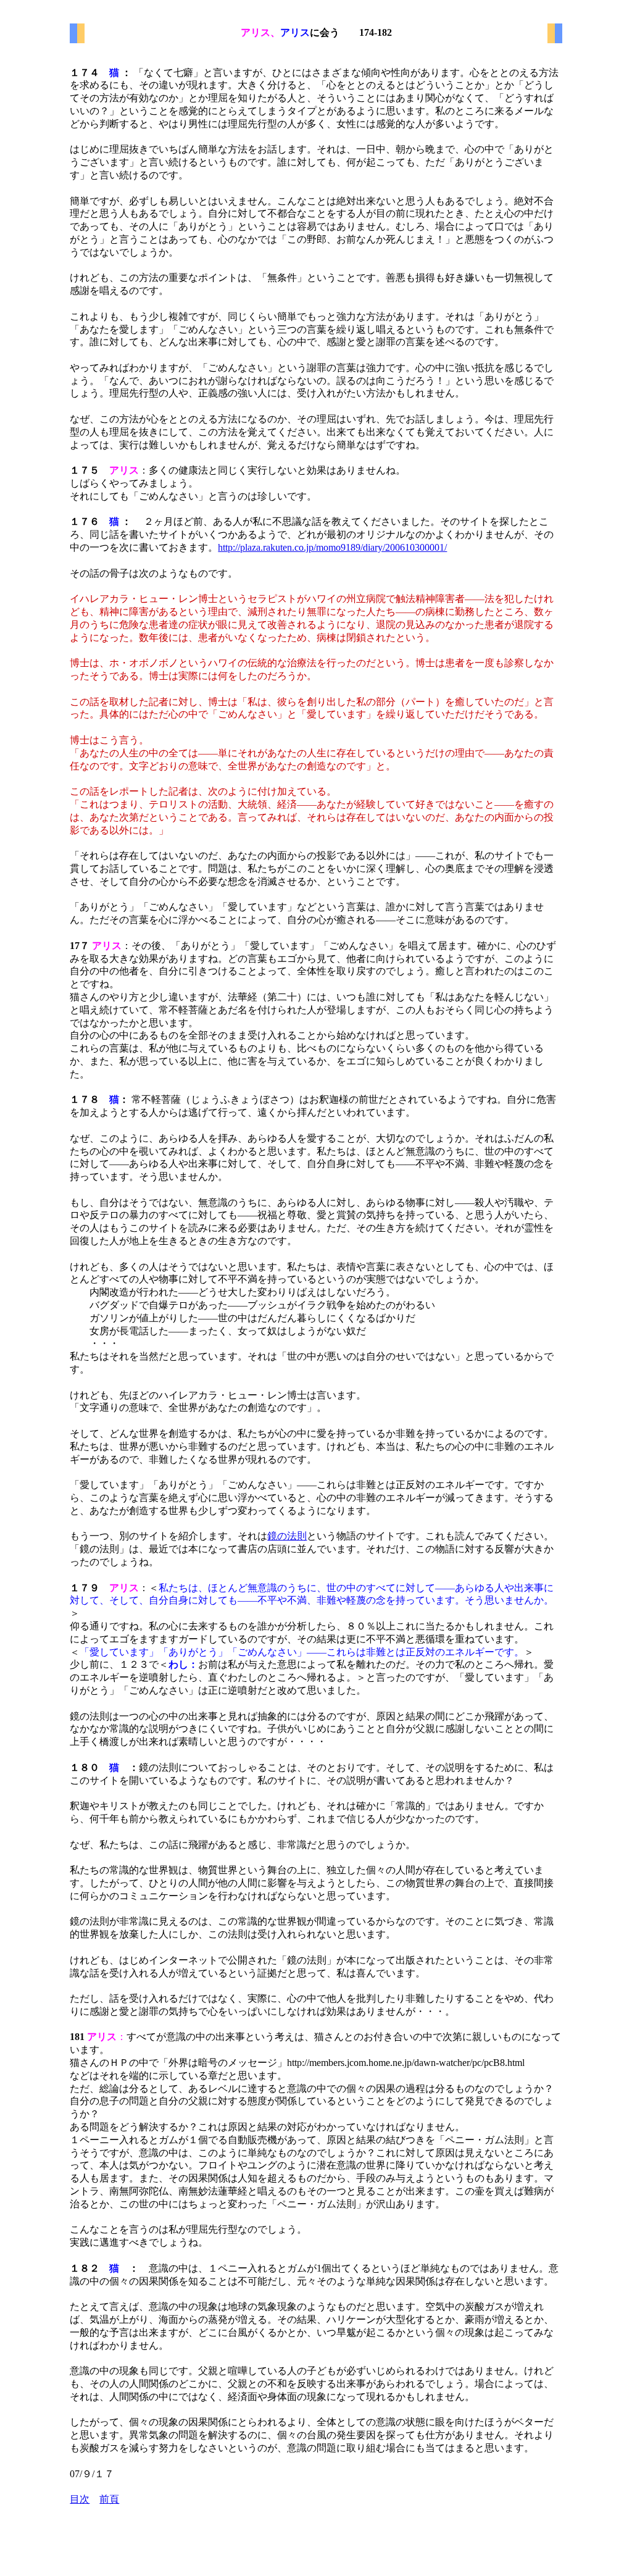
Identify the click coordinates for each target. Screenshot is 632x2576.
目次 (80, 2499)
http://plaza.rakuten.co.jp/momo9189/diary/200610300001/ (332, 547)
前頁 (109, 2499)
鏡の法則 (287, 1536)
